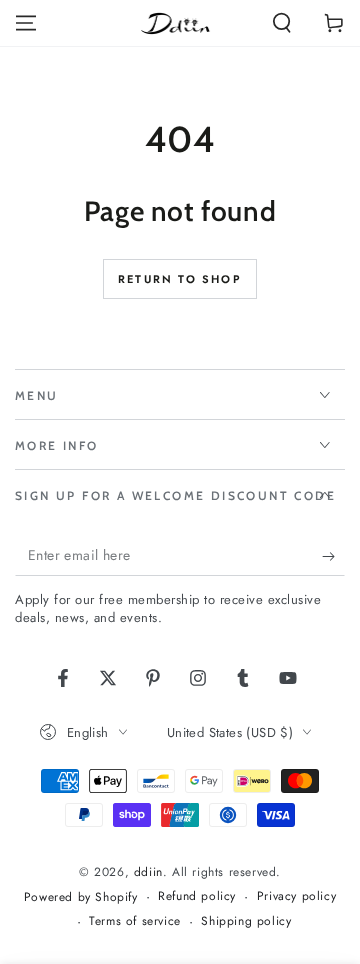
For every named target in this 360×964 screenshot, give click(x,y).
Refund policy (197, 896)
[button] (282, 23)
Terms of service (135, 921)
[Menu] (26, 23)
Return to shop (180, 279)
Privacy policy (296, 896)
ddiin (148, 872)
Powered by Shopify (81, 897)
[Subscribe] (333, 556)
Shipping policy (246, 921)
